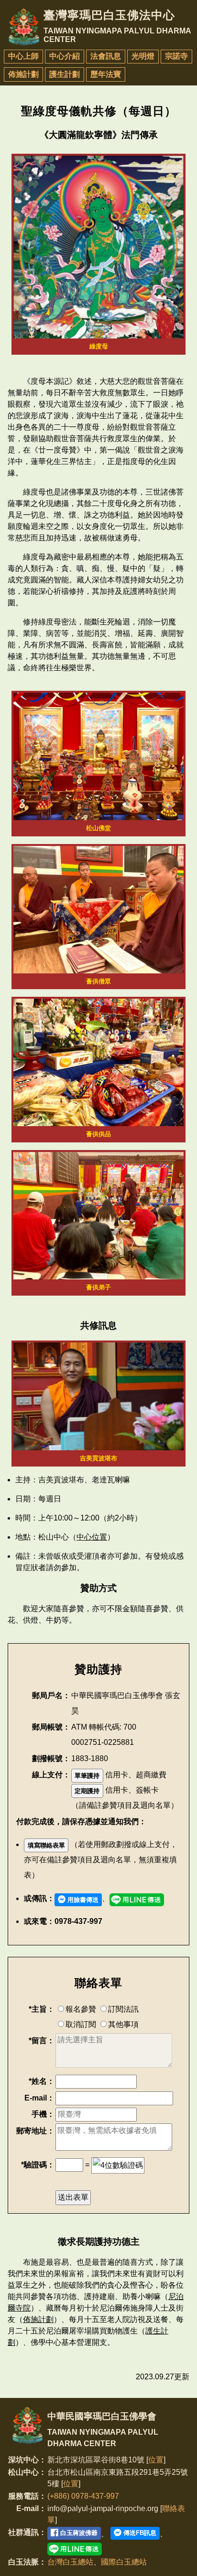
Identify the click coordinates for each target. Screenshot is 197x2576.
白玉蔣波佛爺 (78, 2533)
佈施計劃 (23, 74)
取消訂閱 (81, 2024)
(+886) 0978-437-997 (83, 2496)
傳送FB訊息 (139, 2533)
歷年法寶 (106, 74)
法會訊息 (106, 56)
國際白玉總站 (124, 2562)
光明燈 (143, 56)
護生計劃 (65, 74)
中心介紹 (65, 56)
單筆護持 (87, 1776)
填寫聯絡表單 (46, 1845)
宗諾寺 (176, 56)
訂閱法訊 (123, 2009)
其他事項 (123, 2024)
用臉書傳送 (82, 1900)
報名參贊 (81, 2009)
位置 (156, 2460)
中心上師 (23, 56)
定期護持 (87, 1791)
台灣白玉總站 (70, 2562)
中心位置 (92, 1537)
